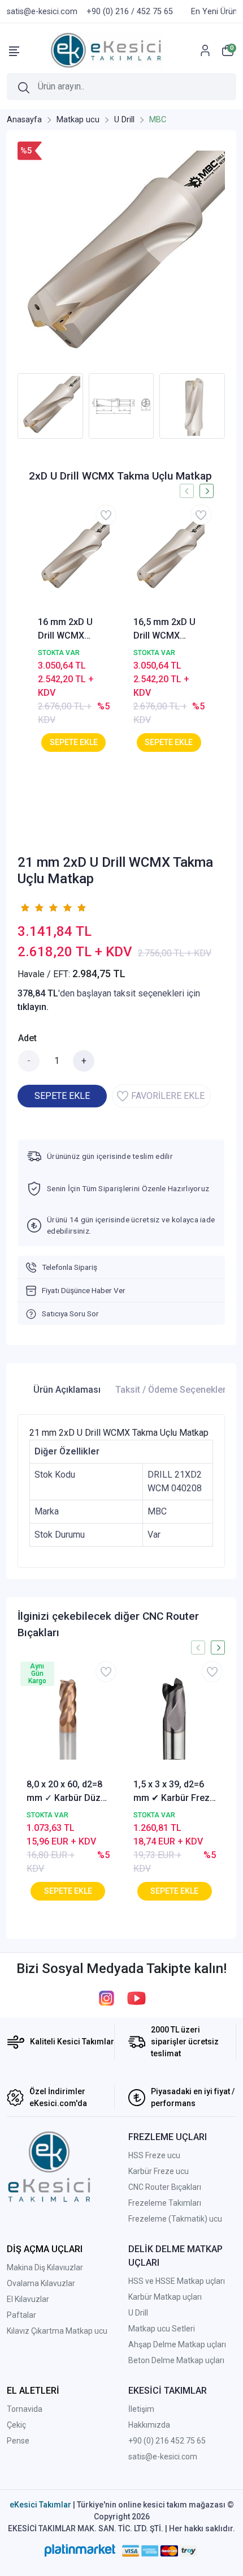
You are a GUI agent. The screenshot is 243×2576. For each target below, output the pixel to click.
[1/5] (25, 908)
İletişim (141, 2409)
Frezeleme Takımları (165, 2203)
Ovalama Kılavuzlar (41, 2283)
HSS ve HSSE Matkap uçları (177, 2281)
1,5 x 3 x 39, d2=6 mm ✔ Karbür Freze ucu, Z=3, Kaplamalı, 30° (174, 1792)
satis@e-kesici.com (163, 2457)
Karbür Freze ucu (159, 2171)
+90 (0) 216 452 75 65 (167, 2441)
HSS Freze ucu (154, 2155)
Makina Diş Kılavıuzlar (45, 2267)
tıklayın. (33, 1007)
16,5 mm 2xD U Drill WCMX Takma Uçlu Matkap (164, 630)
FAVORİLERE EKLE (168, 1096)
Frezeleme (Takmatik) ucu (175, 2219)
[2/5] (32, 908)
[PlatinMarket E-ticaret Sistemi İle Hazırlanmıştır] (80, 2551)
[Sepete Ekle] (73, 743)
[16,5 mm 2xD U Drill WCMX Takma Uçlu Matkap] (169, 556)
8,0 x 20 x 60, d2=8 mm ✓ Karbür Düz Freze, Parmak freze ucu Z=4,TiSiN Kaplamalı (64, 1792)
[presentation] (10, 406)
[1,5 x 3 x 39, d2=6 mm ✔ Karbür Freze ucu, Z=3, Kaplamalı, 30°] (175, 1718)
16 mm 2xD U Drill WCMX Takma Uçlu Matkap (65, 630)
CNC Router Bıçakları (165, 2187)
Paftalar (21, 2315)
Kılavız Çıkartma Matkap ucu (57, 2331)
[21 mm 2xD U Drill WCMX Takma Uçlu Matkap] (121, 254)
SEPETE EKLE (62, 1096)
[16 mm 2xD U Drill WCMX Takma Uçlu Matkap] (74, 556)
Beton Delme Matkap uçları (176, 2360)
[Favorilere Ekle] (106, 515)
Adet (27, 1038)
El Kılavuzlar (28, 2299)
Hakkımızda (149, 2425)
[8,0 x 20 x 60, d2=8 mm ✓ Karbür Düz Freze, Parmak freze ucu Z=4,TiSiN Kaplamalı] (68, 1718)
